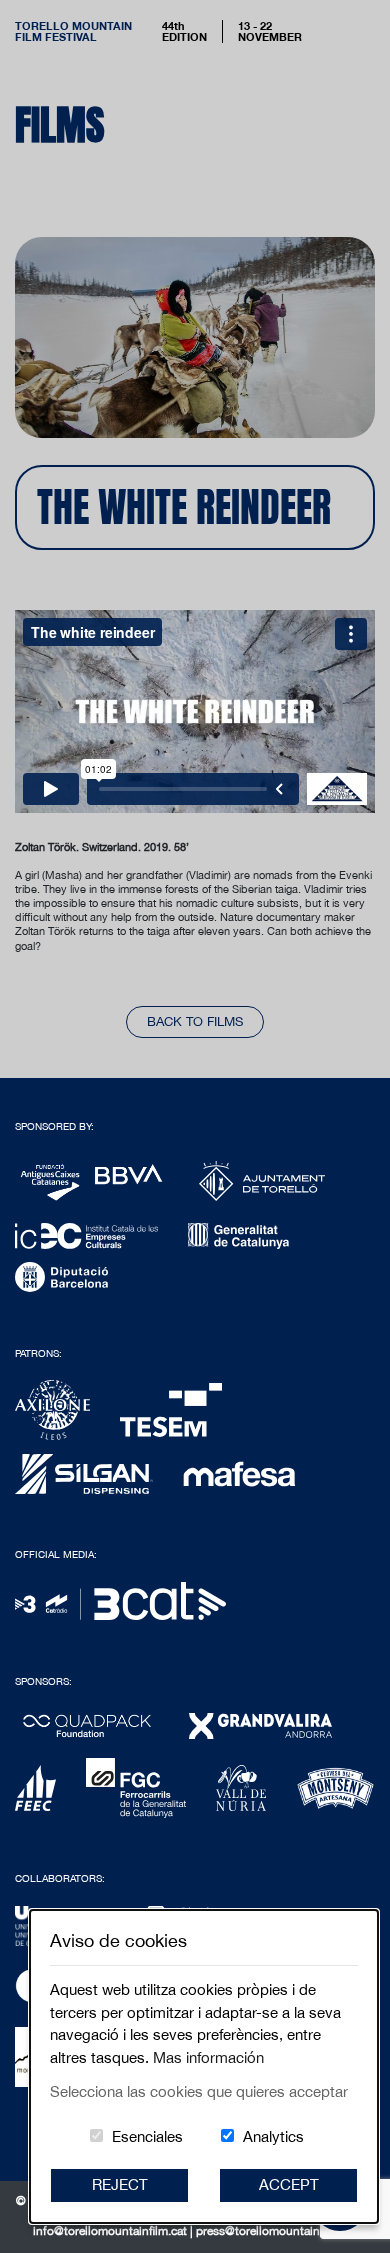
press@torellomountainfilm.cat (277, 2231)
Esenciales (147, 2136)
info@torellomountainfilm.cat (111, 2231)
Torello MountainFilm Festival (73, 31)
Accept (289, 2184)
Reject (120, 2184)
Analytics (273, 2136)
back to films (195, 1021)
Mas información (208, 2057)
